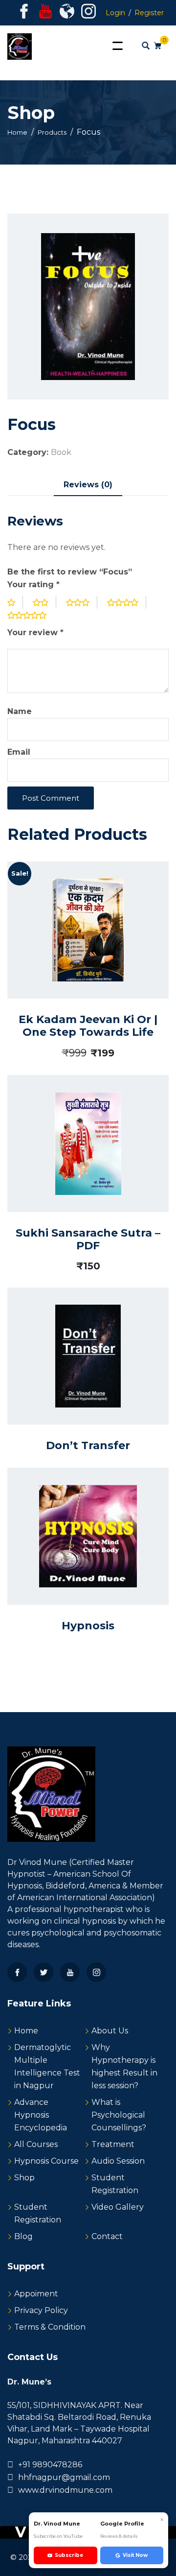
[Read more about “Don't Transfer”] (77, 1374)
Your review (35, 632)
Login (115, 13)
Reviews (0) (88, 485)
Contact (107, 2236)
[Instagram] (96, 1972)
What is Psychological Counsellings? (119, 2115)
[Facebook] (17, 1972)
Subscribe (69, 2555)
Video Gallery (118, 2207)
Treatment (113, 2144)
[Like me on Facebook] (24, 14)
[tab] (88, 485)
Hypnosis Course (46, 2161)
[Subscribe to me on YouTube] (45, 14)
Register (149, 13)
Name (20, 711)
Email (19, 752)
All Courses (36, 2144)
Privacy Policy (41, 2310)
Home (26, 2031)
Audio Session (118, 2161)
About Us (110, 2031)
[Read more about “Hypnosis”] (77, 1555)
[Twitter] (44, 1972)
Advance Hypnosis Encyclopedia (41, 2115)
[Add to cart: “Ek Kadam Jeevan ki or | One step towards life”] (74, 958)
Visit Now (135, 2555)
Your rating (33, 584)
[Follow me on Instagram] (88, 14)
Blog (23, 2236)
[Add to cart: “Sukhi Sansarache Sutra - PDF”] (74, 1172)
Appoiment (36, 2294)
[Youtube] (70, 1972)
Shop (24, 2178)
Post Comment (51, 798)
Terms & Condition (50, 2327)
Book (61, 452)
